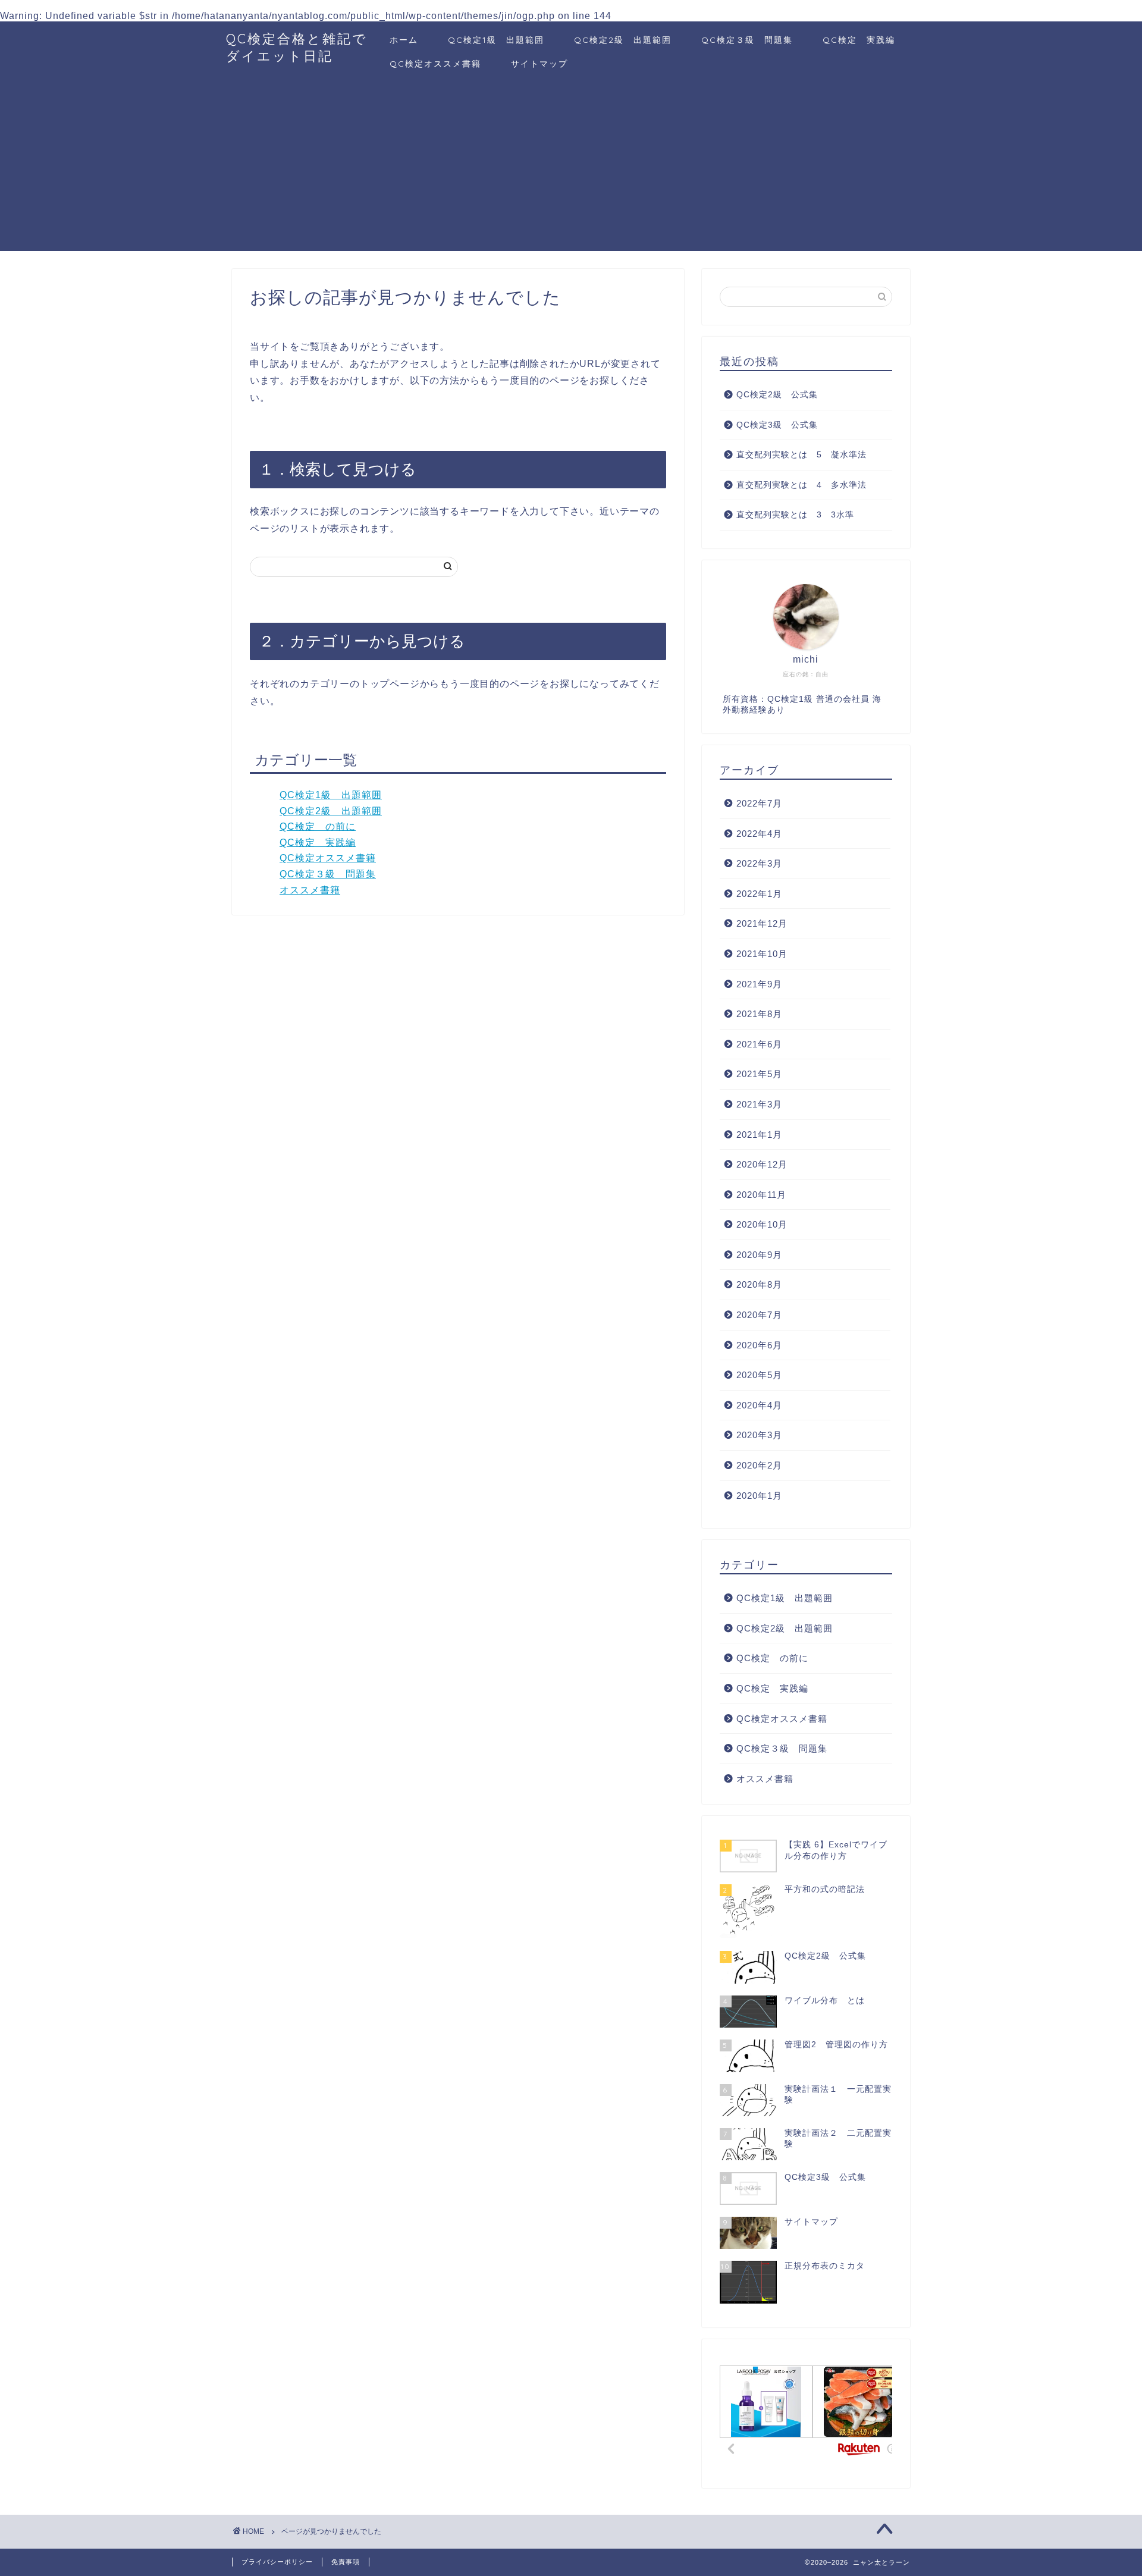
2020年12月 (762, 1164)
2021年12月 (762, 923)
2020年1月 (759, 1496)
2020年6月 (759, 1345)
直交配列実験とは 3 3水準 (795, 515)
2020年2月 (759, 1465)
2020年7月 (759, 1315)
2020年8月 (759, 1284)
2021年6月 (759, 1044)
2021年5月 (759, 1074)
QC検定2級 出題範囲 (623, 40)
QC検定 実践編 (859, 40)
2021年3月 (759, 1104)
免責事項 (346, 2562)
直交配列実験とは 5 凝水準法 (801, 455)
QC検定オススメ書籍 (435, 64)
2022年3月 (759, 863)
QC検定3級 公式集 (777, 425)
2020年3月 (759, 1435)
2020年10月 (762, 1224)
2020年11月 (761, 1195)
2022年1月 (759, 894)
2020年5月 (759, 1375)
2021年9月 (759, 984)
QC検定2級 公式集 (777, 395)
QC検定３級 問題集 (747, 40)
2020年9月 (759, 1255)
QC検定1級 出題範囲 (496, 40)
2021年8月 (759, 1014)
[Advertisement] (571, 168)
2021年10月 (762, 954)
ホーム (404, 40)
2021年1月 (759, 1135)
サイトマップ (539, 64)
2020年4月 (759, 1405)
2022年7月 (759, 803)
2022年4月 (759, 834)
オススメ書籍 (310, 890)
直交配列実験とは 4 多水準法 (801, 485)
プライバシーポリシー (277, 2562)
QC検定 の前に (318, 826)
